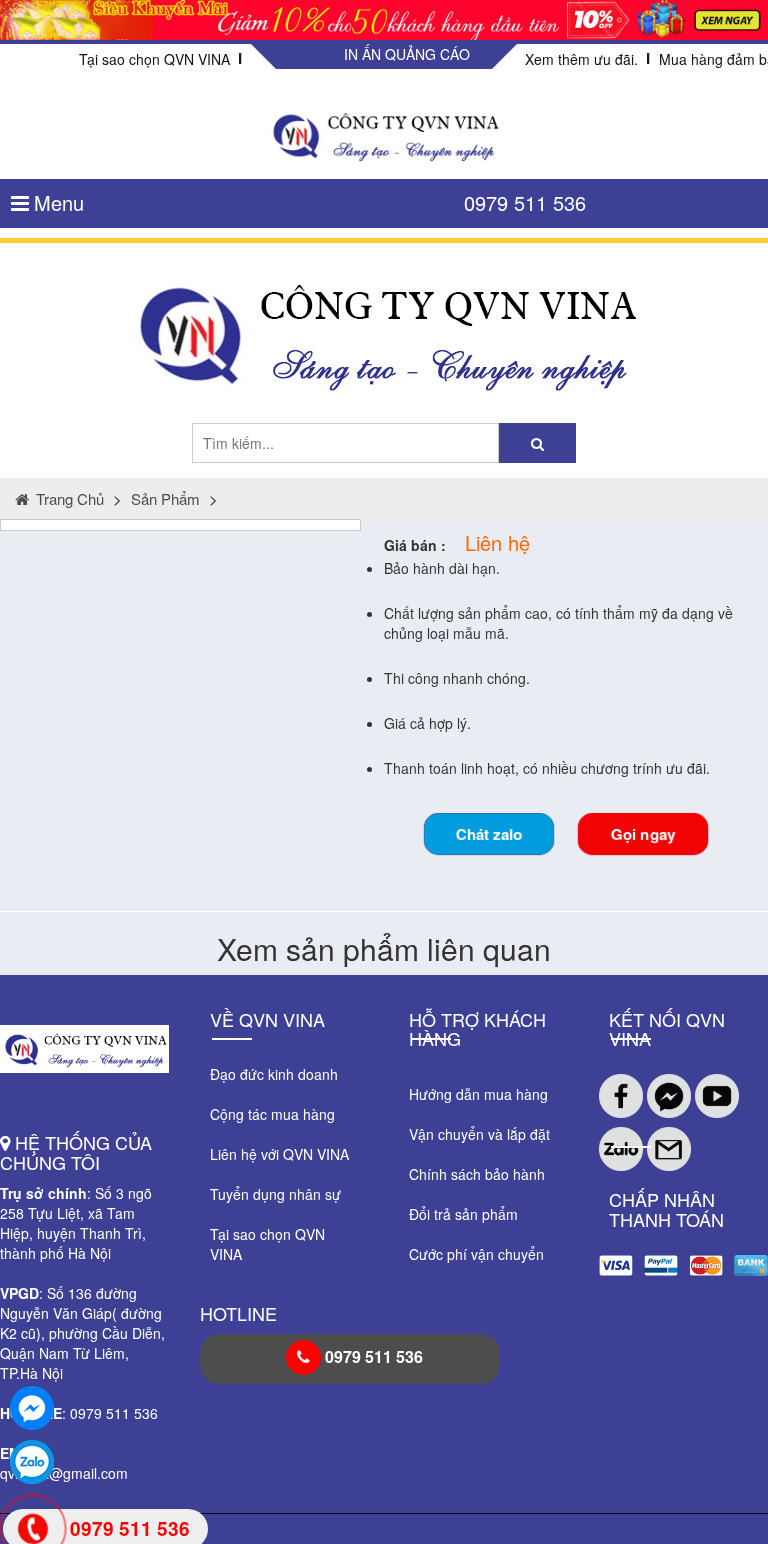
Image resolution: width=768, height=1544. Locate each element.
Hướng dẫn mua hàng (478, 1094)
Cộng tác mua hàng (272, 1114)
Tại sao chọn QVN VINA (154, 59)
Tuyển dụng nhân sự (275, 1194)
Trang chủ (70, 498)
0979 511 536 (525, 202)
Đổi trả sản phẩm (463, 1214)
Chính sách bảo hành (477, 1174)
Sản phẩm (165, 498)
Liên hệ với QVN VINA (279, 1154)
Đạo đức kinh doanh (274, 1074)
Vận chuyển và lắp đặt (479, 1134)
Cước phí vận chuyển (476, 1254)
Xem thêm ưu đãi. (581, 59)
